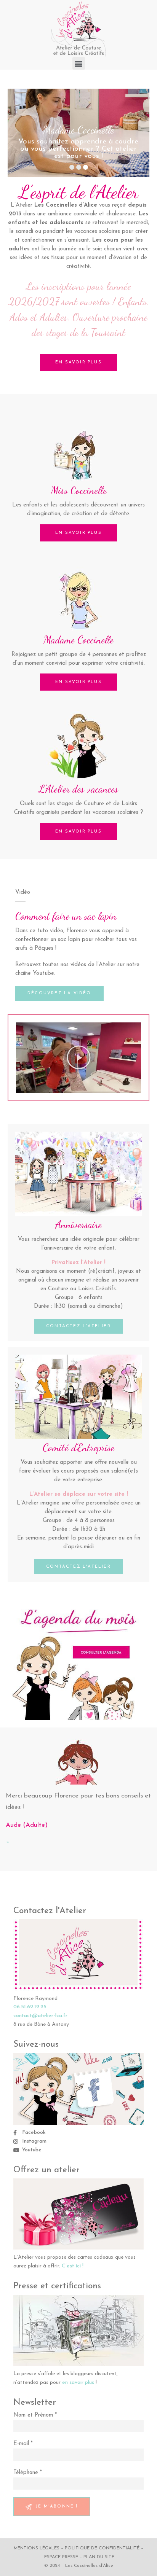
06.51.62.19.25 (30, 2007)
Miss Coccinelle (79, 490)
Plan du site (99, 2557)
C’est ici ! (73, 2266)
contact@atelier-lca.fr (40, 2016)
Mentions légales (37, 2548)
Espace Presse (61, 2557)
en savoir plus (78, 2383)
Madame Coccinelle (78, 640)
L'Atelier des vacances (78, 789)
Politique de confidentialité (102, 2548)
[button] (79, 63)
